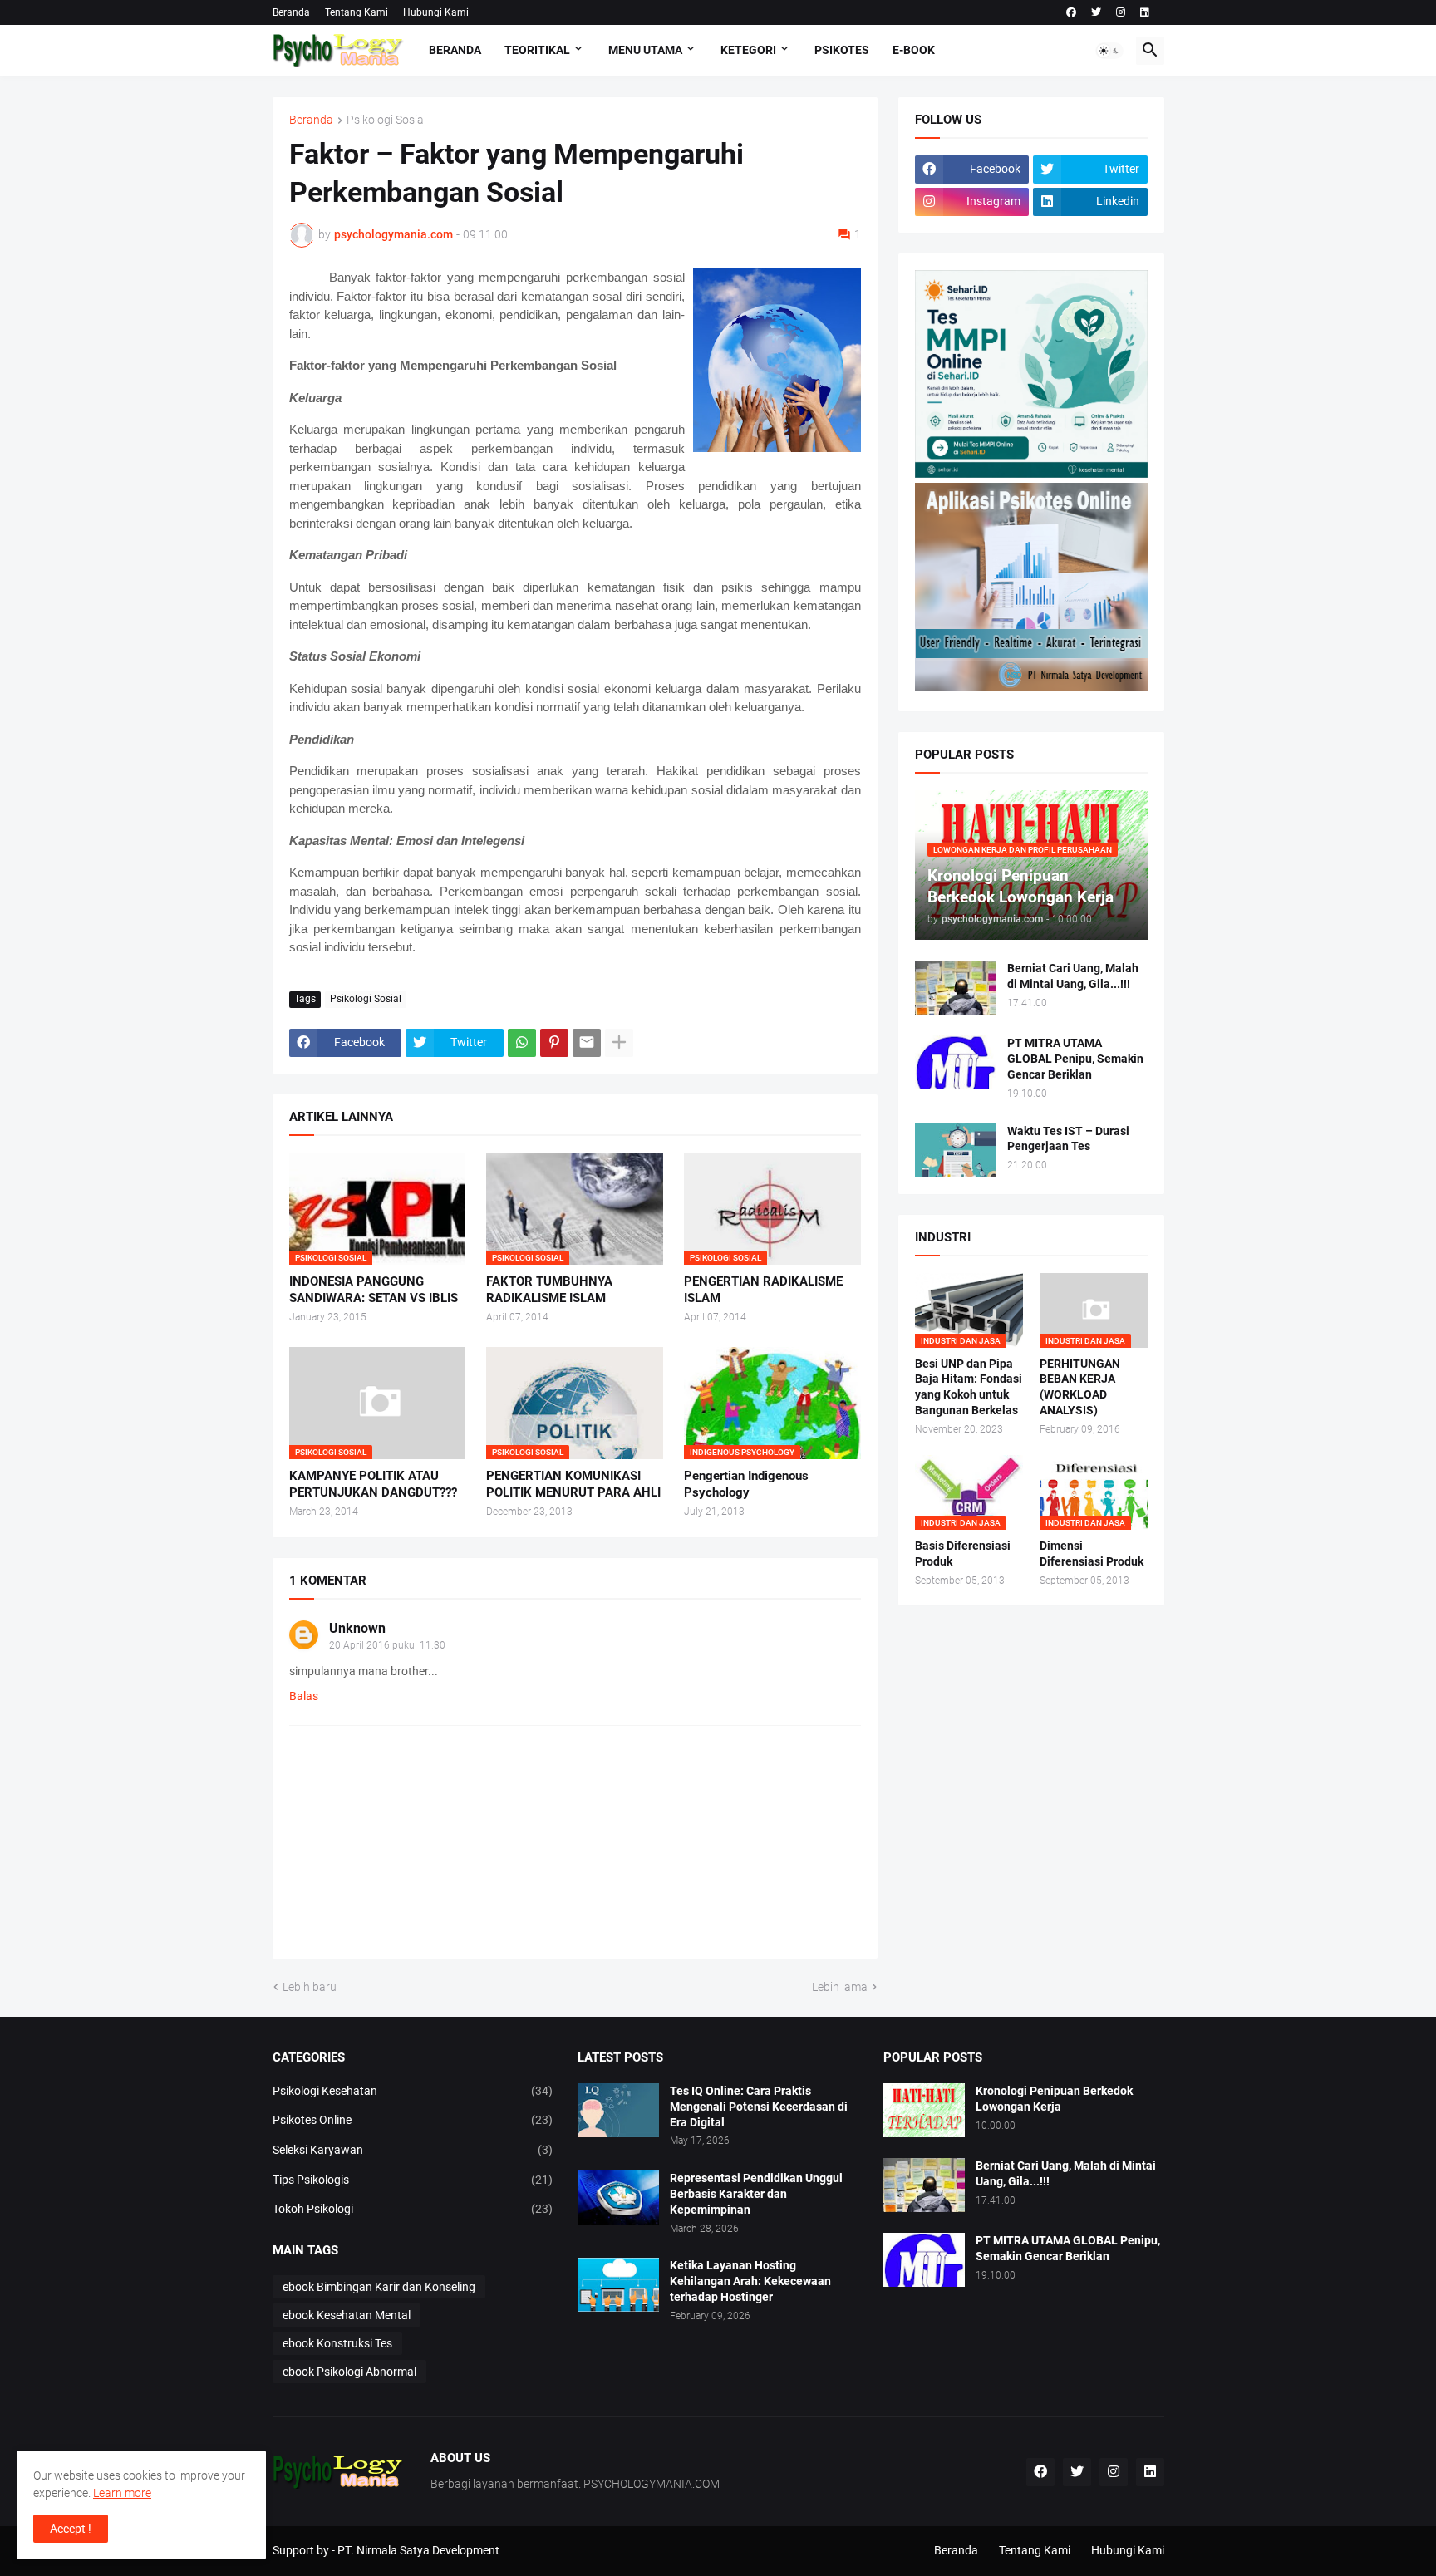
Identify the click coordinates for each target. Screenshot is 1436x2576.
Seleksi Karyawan (413, 2150)
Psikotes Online (413, 2120)
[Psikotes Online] (1031, 474)
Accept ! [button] (71, 2529)
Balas (304, 1696)
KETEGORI (748, 50)
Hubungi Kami (436, 12)
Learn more (122, 2493)
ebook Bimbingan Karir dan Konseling (379, 2287)
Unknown (357, 1628)
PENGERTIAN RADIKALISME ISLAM (763, 1290)
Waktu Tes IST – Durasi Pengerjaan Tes (1068, 1139)
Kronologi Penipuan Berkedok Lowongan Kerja (1054, 2099)
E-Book (914, 50)
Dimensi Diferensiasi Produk (1092, 1553)
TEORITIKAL (537, 50)
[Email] (587, 1043)
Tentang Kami (357, 12)
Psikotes (842, 50)
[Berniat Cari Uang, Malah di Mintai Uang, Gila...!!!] (956, 988)
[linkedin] (1145, 12)
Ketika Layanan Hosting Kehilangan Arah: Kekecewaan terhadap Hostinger (750, 2281)
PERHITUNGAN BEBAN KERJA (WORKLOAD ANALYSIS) (1080, 1387)
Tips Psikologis (413, 2180)
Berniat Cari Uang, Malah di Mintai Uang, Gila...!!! (1073, 976)
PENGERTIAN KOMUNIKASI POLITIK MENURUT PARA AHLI (573, 1484)
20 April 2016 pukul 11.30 (387, 1645)
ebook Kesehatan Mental (347, 2315)
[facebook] (1071, 12)
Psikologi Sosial (386, 120)
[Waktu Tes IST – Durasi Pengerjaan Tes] (956, 1150)
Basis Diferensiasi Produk (963, 1553)
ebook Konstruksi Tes (337, 2343)
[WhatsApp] (522, 1043)
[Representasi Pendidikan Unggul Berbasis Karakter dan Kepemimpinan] (618, 2197)
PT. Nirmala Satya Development (418, 2550)
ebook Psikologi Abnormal (349, 2372)
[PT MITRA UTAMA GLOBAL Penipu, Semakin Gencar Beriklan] (956, 1062)
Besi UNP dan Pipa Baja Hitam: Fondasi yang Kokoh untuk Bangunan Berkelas (969, 1387)
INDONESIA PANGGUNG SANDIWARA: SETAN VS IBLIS (374, 1290)
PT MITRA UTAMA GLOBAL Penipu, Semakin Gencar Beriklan (1075, 1059)
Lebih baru (310, 1987)
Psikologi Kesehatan (413, 2091)
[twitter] (1096, 12)
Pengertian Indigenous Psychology (746, 1484)
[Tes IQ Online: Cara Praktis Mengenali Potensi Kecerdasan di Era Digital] (618, 2110)
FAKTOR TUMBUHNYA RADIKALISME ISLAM (549, 1290)
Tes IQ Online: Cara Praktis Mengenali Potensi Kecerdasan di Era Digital (759, 2107)
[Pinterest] (554, 1043)
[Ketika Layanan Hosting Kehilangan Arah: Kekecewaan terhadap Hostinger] (618, 2285)
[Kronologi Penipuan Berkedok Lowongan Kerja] (924, 2110)
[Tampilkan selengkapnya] (619, 1043)
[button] (1109, 51)
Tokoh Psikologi (413, 2209)
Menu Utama (645, 50)
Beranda (291, 12)
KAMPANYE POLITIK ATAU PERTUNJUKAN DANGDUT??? (373, 1484)
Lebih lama (840, 1987)
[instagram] (1121, 12)
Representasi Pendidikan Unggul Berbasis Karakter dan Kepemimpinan (756, 2194)
